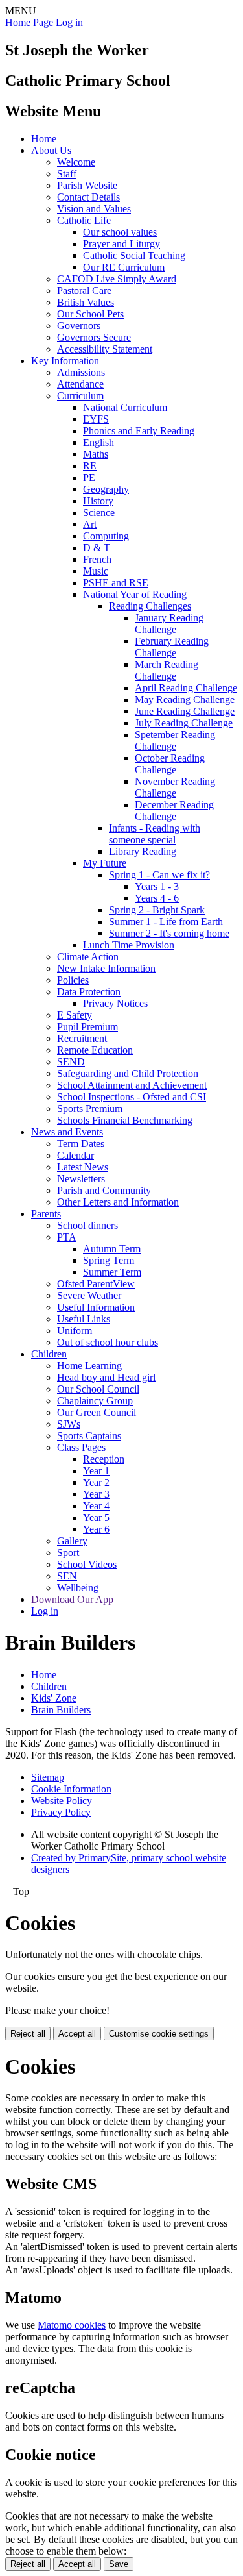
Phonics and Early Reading (139, 431)
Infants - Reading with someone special (155, 834)
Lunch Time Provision (129, 945)
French (97, 559)
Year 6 (96, 1529)
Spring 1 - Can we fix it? (159, 875)
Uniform (75, 1331)
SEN (67, 1576)
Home (44, 139)
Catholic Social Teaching (134, 255)
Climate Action (88, 957)
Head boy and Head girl (106, 1377)
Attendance (80, 384)
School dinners (87, 1225)
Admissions (81, 372)
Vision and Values (94, 209)
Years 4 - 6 (157, 898)
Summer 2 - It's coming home (169, 933)
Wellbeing (78, 1588)
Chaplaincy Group (95, 1401)
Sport (68, 1553)
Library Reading (143, 851)
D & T (97, 548)
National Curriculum (125, 407)
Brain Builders (61, 1710)
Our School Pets (90, 314)
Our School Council (98, 1389)
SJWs (69, 1424)
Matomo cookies (72, 2325)
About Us (51, 150)
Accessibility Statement (105, 349)
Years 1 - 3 (157, 886)
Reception (104, 1459)
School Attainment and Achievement (132, 1085)
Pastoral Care (84, 291)
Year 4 (96, 1506)
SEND (71, 1062)
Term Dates (81, 1144)
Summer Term (112, 1272)
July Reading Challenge (184, 723)
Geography (106, 489)
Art (90, 524)
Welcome (76, 162)
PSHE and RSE (116, 583)
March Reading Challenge (167, 670)
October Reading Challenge (170, 764)
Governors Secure (94, 337)
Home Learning (89, 1366)
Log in (69, 22)
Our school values (120, 232)
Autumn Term (112, 1249)
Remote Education (95, 1050)
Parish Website (87, 185)
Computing (106, 536)
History (98, 501)
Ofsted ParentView (96, 1284)
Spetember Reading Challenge (175, 740)
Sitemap (48, 1777)
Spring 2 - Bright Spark (157, 910)
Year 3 (96, 1494)
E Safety (75, 1015)
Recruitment (82, 1038)
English (98, 442)
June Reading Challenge (185, 711)
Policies (73, 980)
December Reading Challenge (174, 811)
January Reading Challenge (169, 624)
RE (90, 466)
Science (99, 513)
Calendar (75, 1155)
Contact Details (88, 197)
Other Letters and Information (118, 1202)
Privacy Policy (61, 1812)
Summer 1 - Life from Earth (166, 922)
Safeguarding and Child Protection (128, 1073)
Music (96, 571)
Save (119, 2564)
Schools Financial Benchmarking (125, 1120)
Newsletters (81, 1179)
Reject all (28, 2034)
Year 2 (96, 1482)
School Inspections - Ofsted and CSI (132, 1097)
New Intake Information (106, 968)
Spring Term (109, 1260)
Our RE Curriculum (124, 267)
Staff (67, 174)
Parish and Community (104, 1190)
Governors (79, 326)
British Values (86, 302)
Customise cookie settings (159, 2034)
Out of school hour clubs (108, 1342)
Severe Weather (89, 1295)
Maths (96, 454)
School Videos (87, 1564)
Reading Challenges (150, 606)
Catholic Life (84, 220)
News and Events (67, 1132)
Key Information (65, 361)
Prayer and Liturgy (121, 244)
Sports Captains (89, 1436)
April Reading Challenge (186, 688)
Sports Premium (90, 1108)
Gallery (72, 1541)
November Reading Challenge (175, 787)
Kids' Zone (54, 1698)
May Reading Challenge (185, 700)
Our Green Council (97, 1412)
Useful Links (84, 1319)
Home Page (29, 22)
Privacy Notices (115, 1003)
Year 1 (96, 1471)
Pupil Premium (87, 1027)
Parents (46, 1214)
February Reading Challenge (172, 647)
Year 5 (96, 1517)
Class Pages (81, 1447)
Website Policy (62, 1801)
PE (89, 477)
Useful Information (96, 1307)
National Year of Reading (135, 594)
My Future (105, 863)
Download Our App (72, 1599)
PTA (67, 1237)
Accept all (77, 2034)
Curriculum (80, 396)
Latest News (83, 1167)
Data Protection (89, 992)
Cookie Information (71, 1789)
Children (49, 1354)
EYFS (96, 419)
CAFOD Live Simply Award (117, 279)
